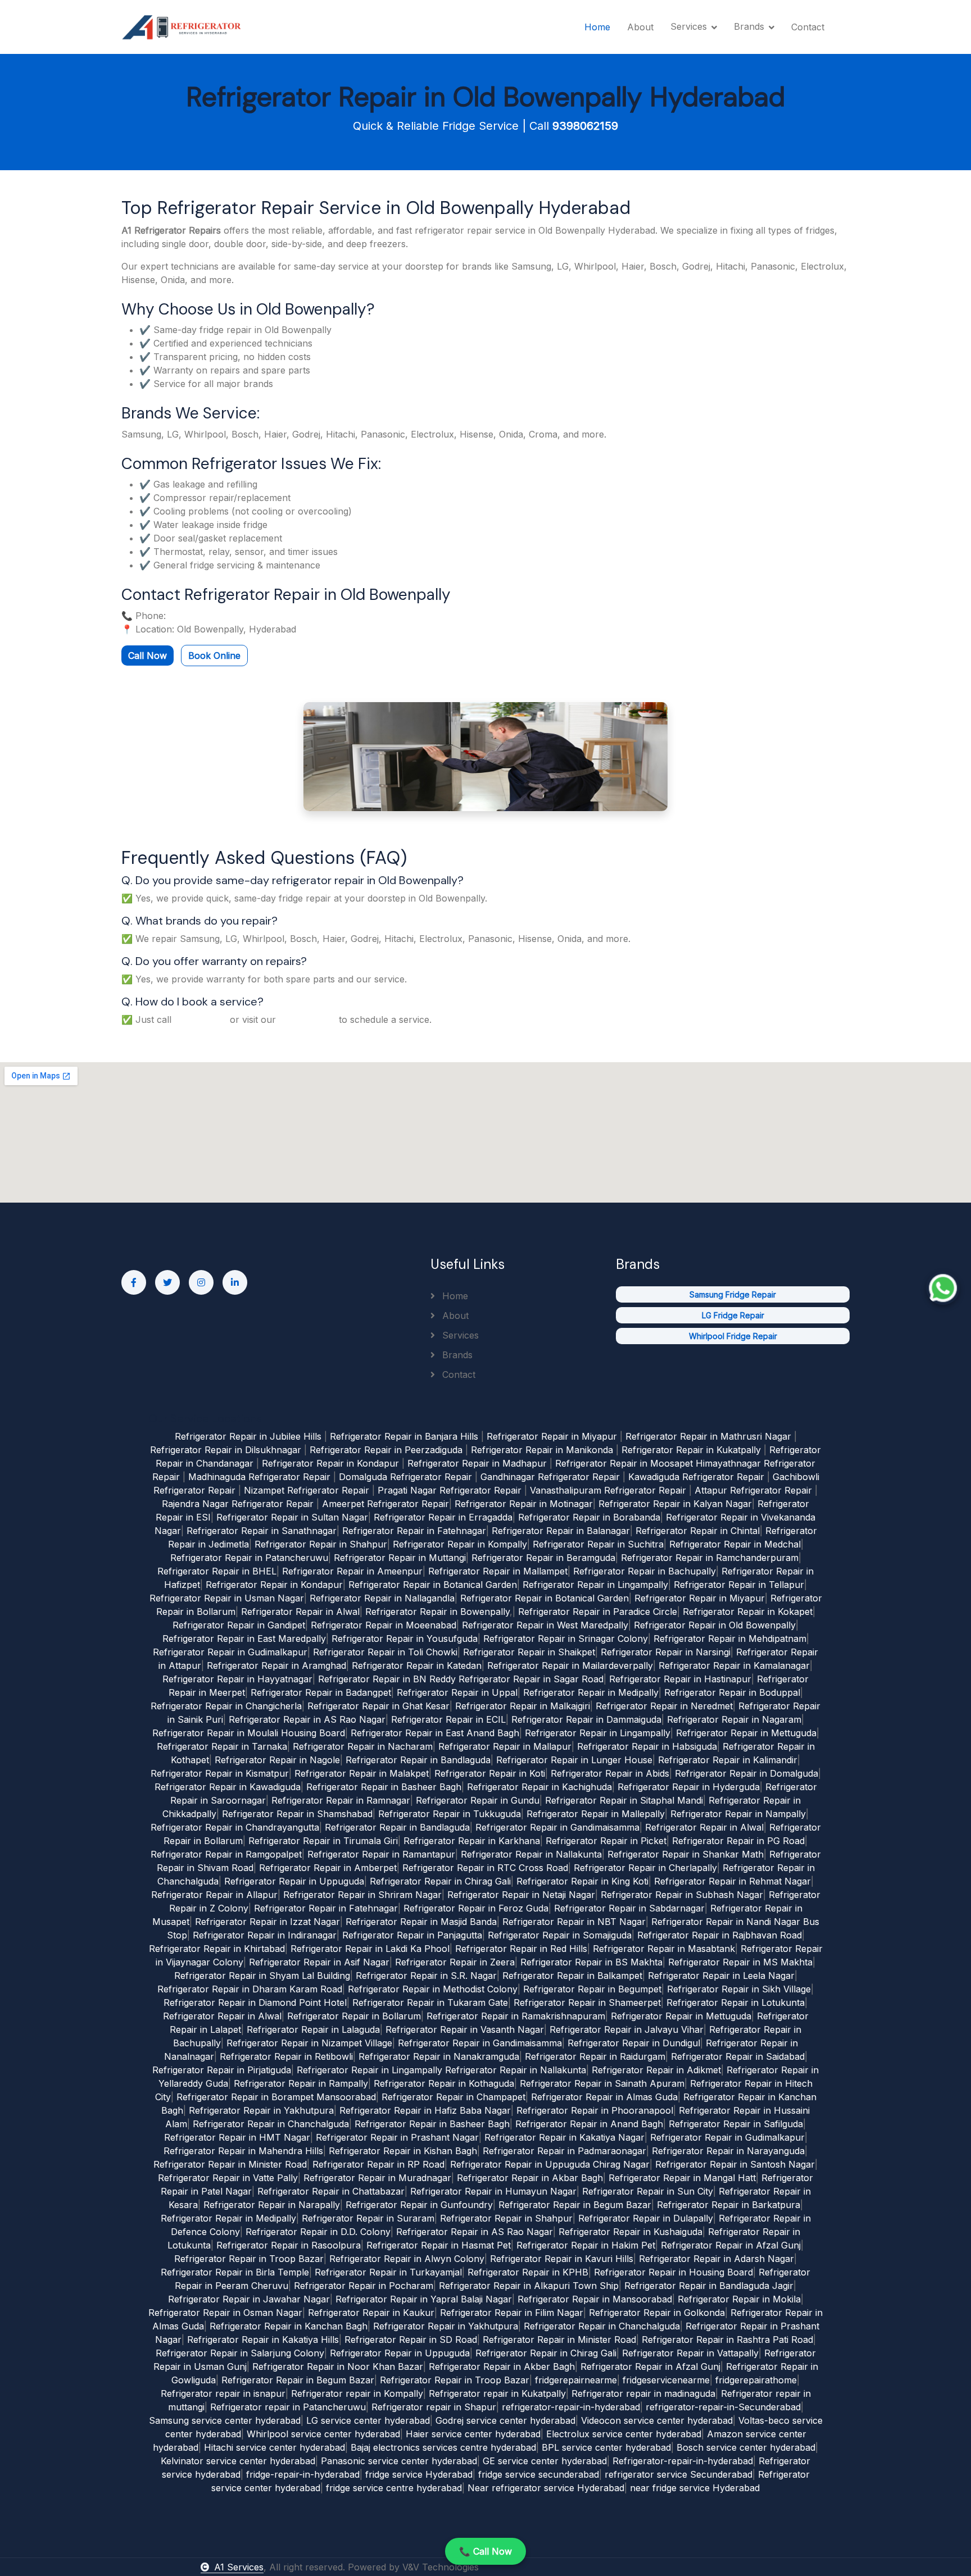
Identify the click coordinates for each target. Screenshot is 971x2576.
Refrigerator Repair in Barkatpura (729, 2205)
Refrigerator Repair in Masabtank (664, 1949)
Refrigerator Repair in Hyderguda (689, 1787)
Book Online (214, 656)
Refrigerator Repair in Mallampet (498, 1571)
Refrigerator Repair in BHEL (217, 1571)
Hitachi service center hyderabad (274, 2447)
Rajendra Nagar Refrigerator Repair (238, 1504)
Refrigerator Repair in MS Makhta (740, 1962)
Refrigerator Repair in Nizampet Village (309, 2043)
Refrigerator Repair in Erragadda (443, 1517)
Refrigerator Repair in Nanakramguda (439, 2056)
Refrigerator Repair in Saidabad (738, 2056)
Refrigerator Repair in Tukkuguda (450, 1814)
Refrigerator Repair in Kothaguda (444, 2083)
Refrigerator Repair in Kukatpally (691, 1450)
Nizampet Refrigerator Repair (307, 1490)
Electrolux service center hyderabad (624, 2434)
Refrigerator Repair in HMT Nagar (237, 2137)
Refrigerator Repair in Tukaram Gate (430, 2002)
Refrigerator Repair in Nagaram (734, 1719)
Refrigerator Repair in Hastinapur (680, 1679)
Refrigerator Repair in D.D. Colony (318, 2232)
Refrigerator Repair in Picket (606, 1841)
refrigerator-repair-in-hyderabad (571, 2407)
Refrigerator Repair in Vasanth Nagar (465, 2029)
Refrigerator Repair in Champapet (453, 2097)
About (640, 27)
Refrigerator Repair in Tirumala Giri (323, 1841)
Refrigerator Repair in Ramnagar (341, 1800)
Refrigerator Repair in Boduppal (732, 1692)
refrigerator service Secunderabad (679, 2474)
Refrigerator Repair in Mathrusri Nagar (708, 1436)
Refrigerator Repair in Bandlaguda (418, 1760)
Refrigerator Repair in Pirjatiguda (222, 2070)
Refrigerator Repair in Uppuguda (294, 1881)
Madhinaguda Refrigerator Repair (259, 1477)
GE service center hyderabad (545, 2461)
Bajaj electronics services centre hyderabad (443, 2447)
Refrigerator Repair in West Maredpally (545, 1625)
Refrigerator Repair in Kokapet (748, 1612)
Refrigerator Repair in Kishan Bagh (403, 2151)
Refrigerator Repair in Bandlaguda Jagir (709, 2286)
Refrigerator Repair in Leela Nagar (721, 1976)
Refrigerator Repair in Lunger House (574, 1760)
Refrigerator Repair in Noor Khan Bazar (338, 2366)
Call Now (148, 656)
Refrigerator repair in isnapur (223, 2393)
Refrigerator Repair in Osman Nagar (225, 2313)
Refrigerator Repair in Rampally (301, 2083)
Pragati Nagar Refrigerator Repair (450, 1490)
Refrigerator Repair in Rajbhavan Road (720, 1935)
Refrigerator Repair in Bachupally (645, 1571)
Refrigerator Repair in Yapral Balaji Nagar (424, 2299)
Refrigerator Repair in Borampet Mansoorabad (276, 2097)
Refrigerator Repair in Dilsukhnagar (226, 1450)
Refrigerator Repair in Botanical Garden (433, 1585)
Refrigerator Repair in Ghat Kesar (378, 1706)
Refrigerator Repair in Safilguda (736, 2124)
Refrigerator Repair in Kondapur (330, 1463)
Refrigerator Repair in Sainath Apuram (602, 2083)
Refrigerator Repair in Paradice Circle (598, 1612)
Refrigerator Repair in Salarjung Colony (240, 2353)
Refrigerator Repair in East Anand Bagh (435, 1733)
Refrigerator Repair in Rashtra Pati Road (727, 2340)
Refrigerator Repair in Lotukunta (736, 2002)
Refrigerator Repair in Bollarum (354, 2016)
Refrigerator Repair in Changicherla (226, 1706)
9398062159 (585, 126)
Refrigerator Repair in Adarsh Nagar (716, 2259)
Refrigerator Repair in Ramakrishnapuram (516, 2016)
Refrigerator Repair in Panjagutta (412, 1935)
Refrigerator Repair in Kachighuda (539, 1787)
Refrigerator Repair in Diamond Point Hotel (255, 2002)
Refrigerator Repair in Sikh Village (739, 1989)
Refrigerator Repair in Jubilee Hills (248, 1436)
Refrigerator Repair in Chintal (698, 1531)
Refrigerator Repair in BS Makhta (591, 1962)
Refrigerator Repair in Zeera (455, 1962)
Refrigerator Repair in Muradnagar (377, 2178)
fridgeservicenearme (666, 2380)
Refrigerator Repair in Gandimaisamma (557, 1827)
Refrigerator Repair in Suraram (368, 2218)
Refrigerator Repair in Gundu (478, 1800)
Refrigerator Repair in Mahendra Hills (243, 2151)
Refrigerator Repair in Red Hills (521, 1949)
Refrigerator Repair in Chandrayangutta (235, 1827)
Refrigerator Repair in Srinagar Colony (566, 1639)
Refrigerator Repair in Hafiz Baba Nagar (425, 2110)
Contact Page (307, 1020)
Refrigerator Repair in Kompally (460, 1544)
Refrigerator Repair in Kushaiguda (630, 2232)
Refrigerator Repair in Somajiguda (560, 1935)
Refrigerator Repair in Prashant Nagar (397, 2137)
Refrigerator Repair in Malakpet (362, 1773)
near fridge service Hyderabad (695, 2488)
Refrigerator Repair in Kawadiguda (228, 1787)
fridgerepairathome (756, 2380)
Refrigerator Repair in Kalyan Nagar (675, 1504)
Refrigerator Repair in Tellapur (739, 1585)
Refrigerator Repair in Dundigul (634, 2043)
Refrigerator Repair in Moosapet (624, 1463)
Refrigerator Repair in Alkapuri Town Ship (529, 2286)
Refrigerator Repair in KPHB (528, 2272)
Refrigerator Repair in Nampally (738, 1814)
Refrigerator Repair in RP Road (378, 2164)
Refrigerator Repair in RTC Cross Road (485, 1868)
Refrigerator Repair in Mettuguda (746, 1733)
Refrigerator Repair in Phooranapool (595, 2110)
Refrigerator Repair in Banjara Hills (404, 1436)
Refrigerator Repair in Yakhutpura (261, 2110)
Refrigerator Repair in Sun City (648, 2191)
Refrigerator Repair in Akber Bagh (502, 2366)
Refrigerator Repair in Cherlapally (645, 1868)
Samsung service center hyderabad (225, 2420)
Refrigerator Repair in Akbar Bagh (530, 2178)
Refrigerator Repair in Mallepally (596, 1814)
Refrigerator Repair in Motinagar (524, 1504)
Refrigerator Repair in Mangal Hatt (682, 2178)
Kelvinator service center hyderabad (238, 2461)
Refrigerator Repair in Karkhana (472, 1841)
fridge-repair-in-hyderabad (303, 2474)
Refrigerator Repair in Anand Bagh (589, 2124)
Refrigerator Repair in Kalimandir (728, 1760)
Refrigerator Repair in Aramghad (276, 1665)
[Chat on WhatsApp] (943, 1288)
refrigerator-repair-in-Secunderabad (723, 2407)
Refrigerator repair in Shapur (434, 2407)
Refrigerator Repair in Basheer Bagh (384, 1787)
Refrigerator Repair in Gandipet (239, 1625)
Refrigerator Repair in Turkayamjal (388, 2272)
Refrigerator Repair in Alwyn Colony (407, 2259)
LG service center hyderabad (368, 2420)
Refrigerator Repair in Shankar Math (686, 1854)
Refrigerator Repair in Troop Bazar (249, 2259)
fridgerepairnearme (576, 2380)
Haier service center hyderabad (473, 2434)
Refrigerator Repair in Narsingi (666, 1652)
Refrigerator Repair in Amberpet (328, 1868)
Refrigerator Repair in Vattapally (690, 2353)
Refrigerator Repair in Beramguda (543, 1558)
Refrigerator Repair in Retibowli (286, 2056)
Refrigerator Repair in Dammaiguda (586, 1719)
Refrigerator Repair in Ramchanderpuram (710, 1558)
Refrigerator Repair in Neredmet (664, 1706)
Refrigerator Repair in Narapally (272, 2205)
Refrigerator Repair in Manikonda (542, 1450)
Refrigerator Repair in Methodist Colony (433, 1989)
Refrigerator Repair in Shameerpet (587, 2002)
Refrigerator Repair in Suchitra (598, 1544)
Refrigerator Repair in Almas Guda (604, 2097)
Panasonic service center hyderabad (399, 2461)
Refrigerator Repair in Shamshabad (297, 1814)
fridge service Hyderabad (419, 2474)
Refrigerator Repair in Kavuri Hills (562, 2259)
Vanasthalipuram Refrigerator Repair (608, 1490)
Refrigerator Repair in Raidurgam (595, 2056)
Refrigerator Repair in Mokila (739, 2299)
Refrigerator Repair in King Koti (582, 1881)
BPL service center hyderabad (606, 2447)
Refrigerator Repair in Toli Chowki (385, 1652)
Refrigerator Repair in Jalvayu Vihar (627, 2029)
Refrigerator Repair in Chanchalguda (271, 2124)
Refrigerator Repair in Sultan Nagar (292, 1517)
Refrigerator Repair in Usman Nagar (227, 1598)
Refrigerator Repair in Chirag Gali (440, 1881)
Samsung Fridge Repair (733, 1294)
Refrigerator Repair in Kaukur (371, 2313)
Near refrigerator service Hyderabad (546, 2488)
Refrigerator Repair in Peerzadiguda (386, 1450)
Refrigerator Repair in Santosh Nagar (735, 2164)
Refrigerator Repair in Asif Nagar (319, 1962)
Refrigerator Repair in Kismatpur (220, 1773)
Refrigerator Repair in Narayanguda (728, 2151)
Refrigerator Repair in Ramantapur (381, 1854)
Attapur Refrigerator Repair (753, 1490)
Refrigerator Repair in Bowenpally (437, 1612)
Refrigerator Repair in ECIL (448, 1719)
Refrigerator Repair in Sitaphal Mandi (624, 1800)
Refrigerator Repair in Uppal (457, 1692)
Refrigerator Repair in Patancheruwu (249, 1558)
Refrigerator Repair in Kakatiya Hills (263, 2340)
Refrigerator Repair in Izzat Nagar (267, 1922)
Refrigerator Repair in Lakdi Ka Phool (370, 1949)
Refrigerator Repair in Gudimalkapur (230, 1652)
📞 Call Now (485, 2551)
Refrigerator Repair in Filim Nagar (512, 2313)
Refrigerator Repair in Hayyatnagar (237, 1679)
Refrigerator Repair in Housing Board (673, 2272)
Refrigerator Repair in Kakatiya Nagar (564, 2137)
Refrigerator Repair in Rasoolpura (289, 2245)
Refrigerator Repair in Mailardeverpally (570, 1665)
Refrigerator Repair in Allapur (214, 1895)
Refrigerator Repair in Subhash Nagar (682, 1895)
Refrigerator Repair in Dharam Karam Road (250, 1989)
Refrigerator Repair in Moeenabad (384, 1625)
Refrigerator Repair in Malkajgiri (523, 1706)
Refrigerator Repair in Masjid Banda (421, 1922)
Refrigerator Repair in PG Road (738, 1841)
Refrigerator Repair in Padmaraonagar (564, 2151)
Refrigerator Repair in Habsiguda (647, 1746)
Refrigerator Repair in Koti (490, 1773)
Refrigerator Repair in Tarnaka (222, 1746)
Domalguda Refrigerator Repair (405, 1477)
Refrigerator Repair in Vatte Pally (228, 2178)
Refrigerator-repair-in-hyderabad (683, 2461)
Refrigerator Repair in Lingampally (595, 1585)
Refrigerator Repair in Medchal (735, 1544)
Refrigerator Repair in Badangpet (321, 1692)
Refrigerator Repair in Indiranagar (265, 1935)
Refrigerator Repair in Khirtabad (217, 1949)
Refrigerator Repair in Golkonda (657, 2313)
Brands (456, 1355)
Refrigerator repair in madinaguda (643, 2393)
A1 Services (239, 2567)
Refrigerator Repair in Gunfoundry (419, 2205)
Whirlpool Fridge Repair (733, 1336)
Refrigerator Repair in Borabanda (589, 1517)
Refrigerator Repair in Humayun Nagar (493, 2191)
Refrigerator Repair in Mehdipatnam (730, 1639)
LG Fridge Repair (733, 1315)
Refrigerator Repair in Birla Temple (235, 2272)
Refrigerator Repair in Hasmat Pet (439, 2245)
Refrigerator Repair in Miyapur (552, 1436)
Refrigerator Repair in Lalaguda (313, 2029)
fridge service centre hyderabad (394, 2488)
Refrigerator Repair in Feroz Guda (476, 1908)
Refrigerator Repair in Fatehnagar (414, 1531)
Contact (808, 27)
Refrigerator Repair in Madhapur (477, 1463)
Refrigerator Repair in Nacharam (363, 1746)
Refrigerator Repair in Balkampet (572, 1976)
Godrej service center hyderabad (505, 2420)
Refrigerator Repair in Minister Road (230, 2164)
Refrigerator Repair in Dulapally (646, 2218)
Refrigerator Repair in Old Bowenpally (715, 1625)
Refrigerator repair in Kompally (357, 2393)
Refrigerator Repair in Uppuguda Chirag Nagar (550, 2164)
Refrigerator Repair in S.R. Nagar (426, 1976)
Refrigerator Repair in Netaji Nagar (521, 1895)
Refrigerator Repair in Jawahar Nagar (249, 2299)
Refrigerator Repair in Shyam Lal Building (262, 1976)
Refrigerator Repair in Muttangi (400, 1558)
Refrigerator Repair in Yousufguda (405, 1639)
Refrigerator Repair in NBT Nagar (574, 1922)
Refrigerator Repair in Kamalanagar (734, 1665)
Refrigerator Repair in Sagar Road (531, 1679)
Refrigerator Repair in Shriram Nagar (362, 1895)
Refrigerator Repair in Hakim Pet (586, 2245)
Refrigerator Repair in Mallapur (505, 1746)
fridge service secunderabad (539, 2474)
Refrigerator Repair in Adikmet (656, 2070)
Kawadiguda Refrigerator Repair (696, 1477)
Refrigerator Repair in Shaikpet (529, 1652)
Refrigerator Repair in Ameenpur (352, 1571)
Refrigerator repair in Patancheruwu (288, 2407)
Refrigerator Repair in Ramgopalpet (226, 1854)
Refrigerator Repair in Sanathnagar (262, 1531)
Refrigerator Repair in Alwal (300, 1612)
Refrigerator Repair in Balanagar (561, 1531)
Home (597, 27)
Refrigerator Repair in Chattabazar (331, 2191)
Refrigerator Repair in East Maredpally (244, 1639)
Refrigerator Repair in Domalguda (747, 1773)
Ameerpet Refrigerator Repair (385, 1504)
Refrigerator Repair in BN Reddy (387, 1679)
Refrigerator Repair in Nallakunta (531, 1854)
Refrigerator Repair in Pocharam (364, 2286)
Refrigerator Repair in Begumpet (592, 1989)
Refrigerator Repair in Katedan (417, 1665)
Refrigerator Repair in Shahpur (321, 1544)
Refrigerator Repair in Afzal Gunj (731, 2245)
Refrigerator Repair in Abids (610, 1773)
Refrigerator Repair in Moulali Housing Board (249, 1733)
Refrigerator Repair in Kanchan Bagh (289, 2326)
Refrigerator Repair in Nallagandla (382, 1598)
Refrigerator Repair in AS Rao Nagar (307, 1719)
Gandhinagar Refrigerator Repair (550, 1477)
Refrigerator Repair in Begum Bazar (575, 2205)
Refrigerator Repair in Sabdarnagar (629, 1908)
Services (459, 1335)
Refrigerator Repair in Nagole (277, 1760)
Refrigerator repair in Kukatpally (497, 2393)
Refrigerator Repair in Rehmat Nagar (732, 1881)
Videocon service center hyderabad (657, 2420)
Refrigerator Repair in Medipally (591, 1692)
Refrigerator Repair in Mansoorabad (595, 2299)
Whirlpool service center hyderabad (323, 2434)
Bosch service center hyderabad (746, 2447)
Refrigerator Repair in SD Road (411, 2340)
